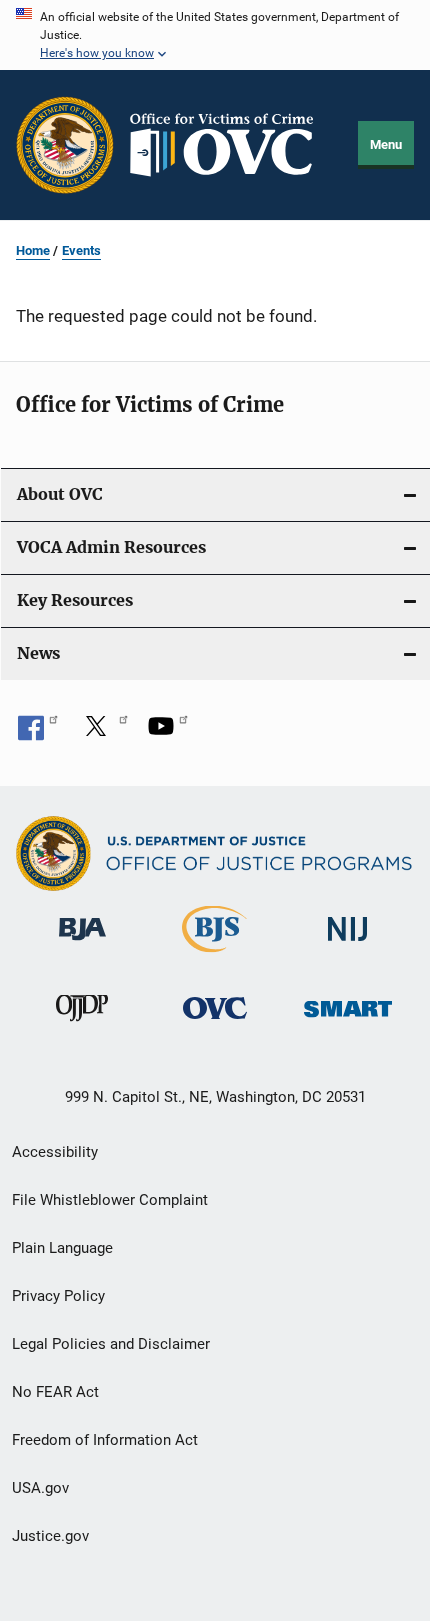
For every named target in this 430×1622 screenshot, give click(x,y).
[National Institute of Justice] (348, 944)
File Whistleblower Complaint (110, 1200)
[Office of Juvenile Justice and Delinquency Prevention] (82, 1025)
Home (33, 250)
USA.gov (40, 1488)
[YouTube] (168, 733)
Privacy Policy (58, 1296)
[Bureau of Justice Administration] (82, 944)
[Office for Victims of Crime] (215, 1022)
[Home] (230, 145)
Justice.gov (50, 1536)
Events (81, 250)
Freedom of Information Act (105, 1440)
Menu (386, 144)
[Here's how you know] (215, 35)
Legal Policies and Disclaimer (111, 1344)
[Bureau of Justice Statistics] (214, 956)
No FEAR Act (55, 1392)
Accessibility (55, 1152)
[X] (103, 733)
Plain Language (62, 1248)
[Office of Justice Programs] (65, 145)
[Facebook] (38, 733)
